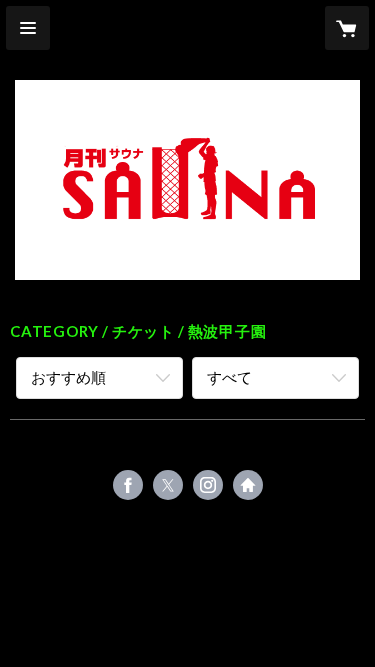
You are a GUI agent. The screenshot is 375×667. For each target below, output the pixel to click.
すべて (229, 377)
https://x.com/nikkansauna (168, 485)
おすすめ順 (68, 377)
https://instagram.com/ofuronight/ (208, 485)
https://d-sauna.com (248, 485)
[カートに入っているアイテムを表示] (347, 28)
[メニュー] (28, 28)
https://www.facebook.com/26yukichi (128, 485)
